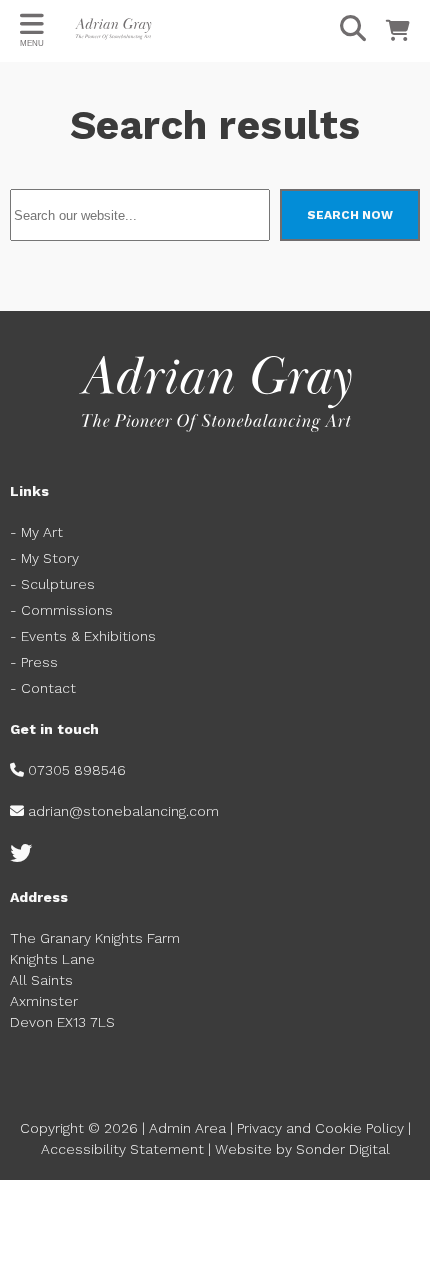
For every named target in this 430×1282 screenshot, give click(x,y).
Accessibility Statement (122, 1149)
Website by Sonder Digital (302, 1149)
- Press (34, 662)
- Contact (45, 688)
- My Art (36, 532)
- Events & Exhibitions (83, 636)
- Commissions (61, 610)
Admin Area (187, 1128)
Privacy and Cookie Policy (320, 1128)
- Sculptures (52, 584)
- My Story (44, 558)
